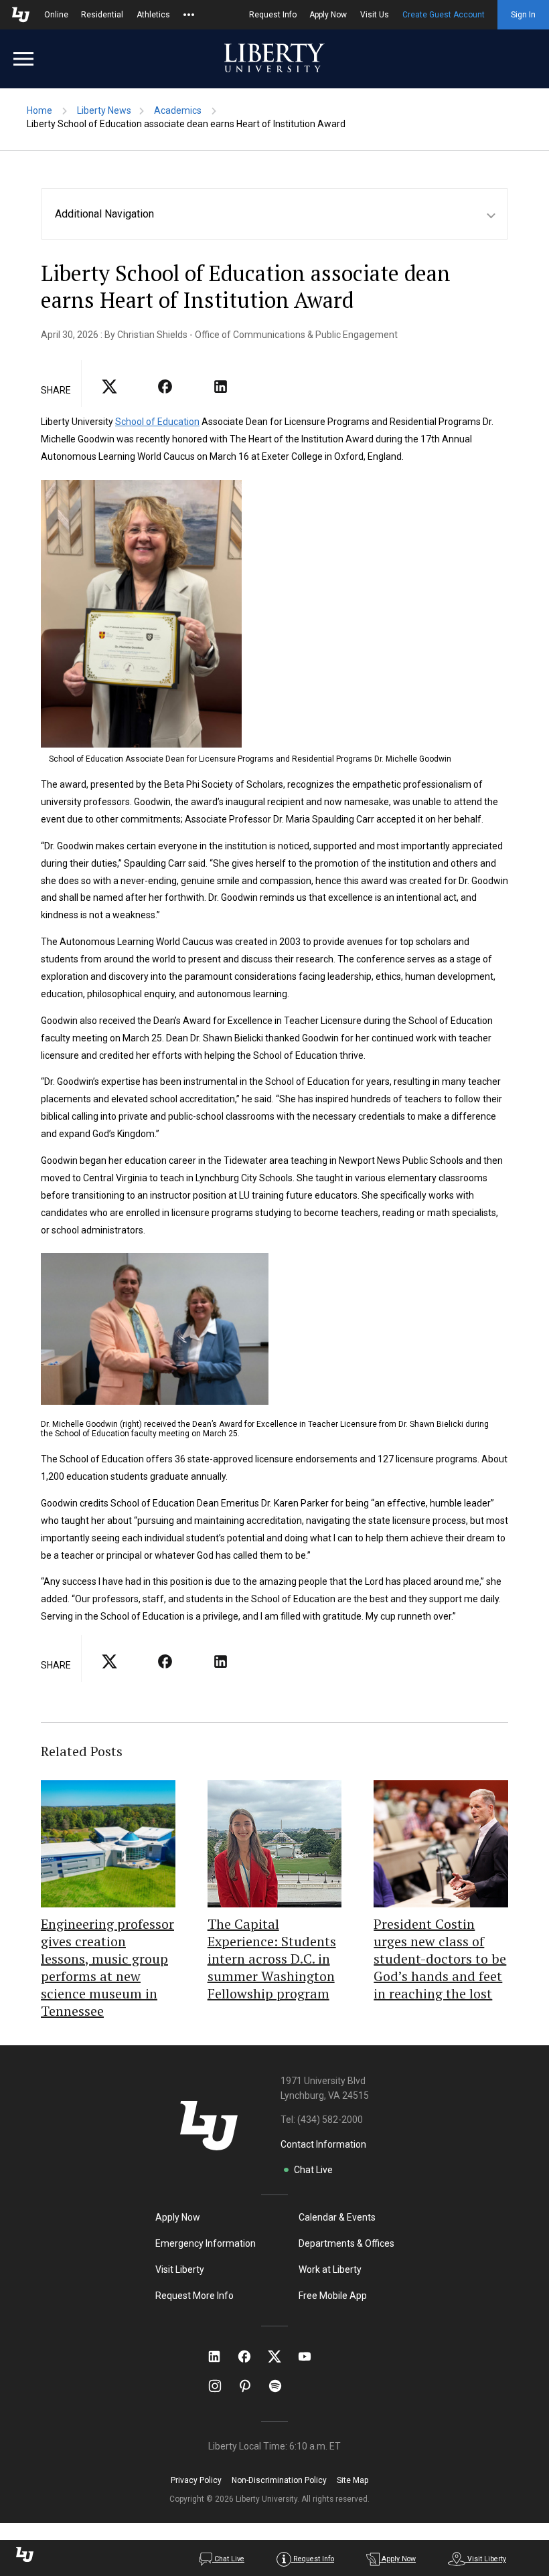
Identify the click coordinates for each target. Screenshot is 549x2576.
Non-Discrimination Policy (279, 2480)
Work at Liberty (330, 2269)
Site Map (352, 2480)
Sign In (523, 15)
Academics (178, 110)
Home (40, 110)
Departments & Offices (346, 2243)
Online (56, 15)
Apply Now (328, 15)
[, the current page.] (109, 391)
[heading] (281, 214)
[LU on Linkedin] (221, 2356)
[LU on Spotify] (281, 2386)
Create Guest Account (444, 15)
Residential (102, 15)
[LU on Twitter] (281, 2356)
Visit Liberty (180, 2269)
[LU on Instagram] (221, 2386)
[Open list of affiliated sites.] (189, 15)
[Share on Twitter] (165, 391)
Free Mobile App (333, 2296)
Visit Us (375, 15)
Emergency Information (206, 2243)
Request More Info (194, 2296)
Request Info (273, 15)
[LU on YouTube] (311, 2356)
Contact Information (323, 2144)
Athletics (153, 15)
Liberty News (104, 110)
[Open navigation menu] (23, 59)
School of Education (157, 422)
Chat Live (313, 2170)
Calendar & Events (337, 2217)
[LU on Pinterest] (251, 2386)
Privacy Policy (196, 2480)
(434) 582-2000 (330, 2120)
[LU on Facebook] (251, 2356)
